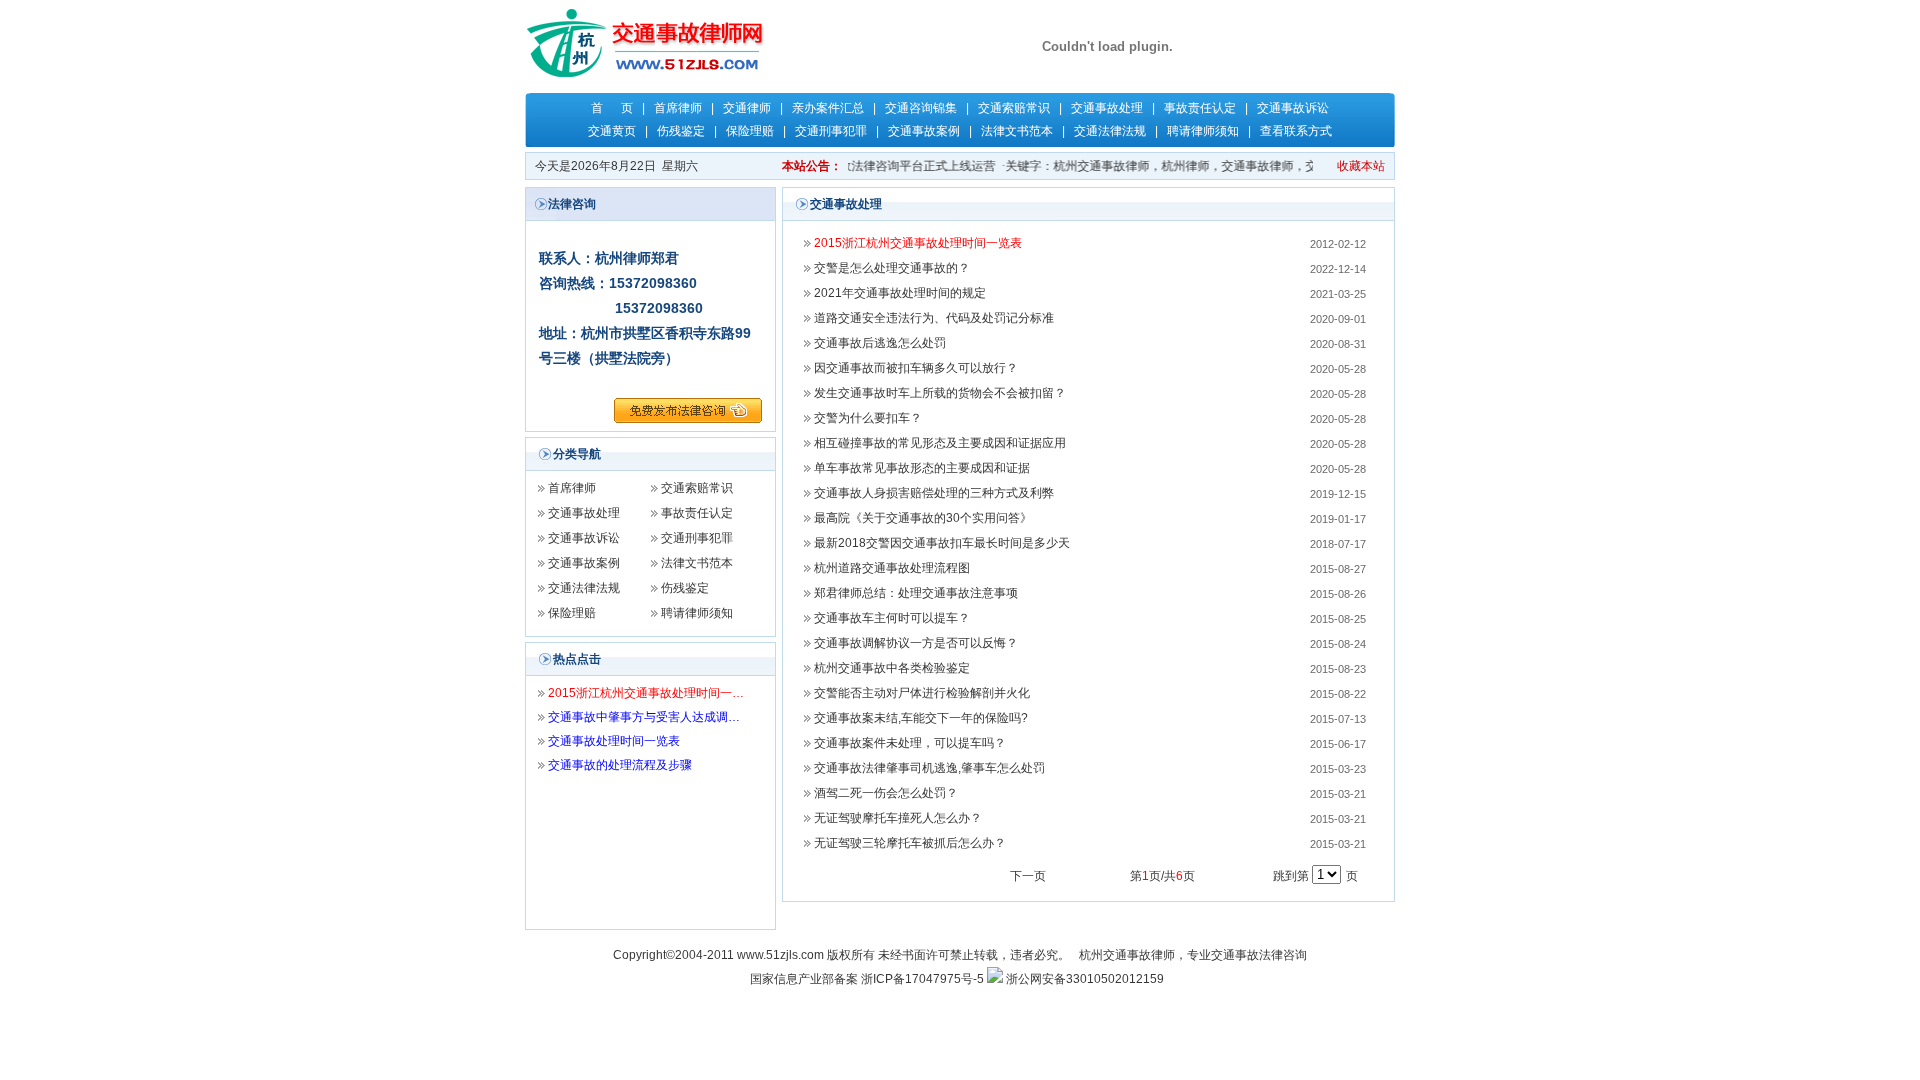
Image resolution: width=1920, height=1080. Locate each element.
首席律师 (678, 108)
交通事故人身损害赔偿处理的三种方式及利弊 (934, 493)
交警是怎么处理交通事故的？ (892, 268)
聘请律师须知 (1203, 131)
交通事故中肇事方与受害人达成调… (644, 717)
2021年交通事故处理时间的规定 (900, 293)
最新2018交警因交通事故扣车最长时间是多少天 (942, 543)
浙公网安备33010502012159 (1085, 979)
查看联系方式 (1296, 131)
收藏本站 (1361, 166)
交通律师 (747, 108)
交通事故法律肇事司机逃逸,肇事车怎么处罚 (929, 768)
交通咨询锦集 (921, 108)
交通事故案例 (924, 131)
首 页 (612, 108)
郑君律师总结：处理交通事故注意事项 (916, 593)
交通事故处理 (1107, 108)
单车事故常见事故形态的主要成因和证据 (922, 468)
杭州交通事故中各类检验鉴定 (892, 668)
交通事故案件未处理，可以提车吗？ (910, 743)
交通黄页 (612, 131)
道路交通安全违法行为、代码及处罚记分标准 (934, 318)
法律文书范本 (1017, 131)
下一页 (1028, 876)
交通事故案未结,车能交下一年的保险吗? (921, 718)
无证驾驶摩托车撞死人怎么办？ (898, 818)
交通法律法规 (1110, 131)
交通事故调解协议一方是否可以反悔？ (916, 643)
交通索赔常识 (1014, 108)
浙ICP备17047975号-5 (922, 979)
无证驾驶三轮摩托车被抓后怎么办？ (910, 843)
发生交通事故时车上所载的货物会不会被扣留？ (940, 393)
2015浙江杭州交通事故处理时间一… (646, 693)
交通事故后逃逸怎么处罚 (880, 343)
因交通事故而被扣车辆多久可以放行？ (916, 368)
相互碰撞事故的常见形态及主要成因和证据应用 (940, 443)
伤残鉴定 (681, 131)
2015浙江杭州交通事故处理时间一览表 (918, 243)
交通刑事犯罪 (831, 131)
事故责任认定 (1200, 108)
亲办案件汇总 (828, 108)
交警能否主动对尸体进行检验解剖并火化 (922, 693)
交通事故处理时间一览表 (614, 741)
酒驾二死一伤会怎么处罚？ (886, 793)
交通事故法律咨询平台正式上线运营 (890, 166)
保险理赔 (750, 131)
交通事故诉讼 (1293, 108)
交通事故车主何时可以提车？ (892, 618)
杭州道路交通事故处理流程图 (892, 568)
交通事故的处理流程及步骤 (620, 765)
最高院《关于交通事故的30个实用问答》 (923, 518)
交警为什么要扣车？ (868, 418)
